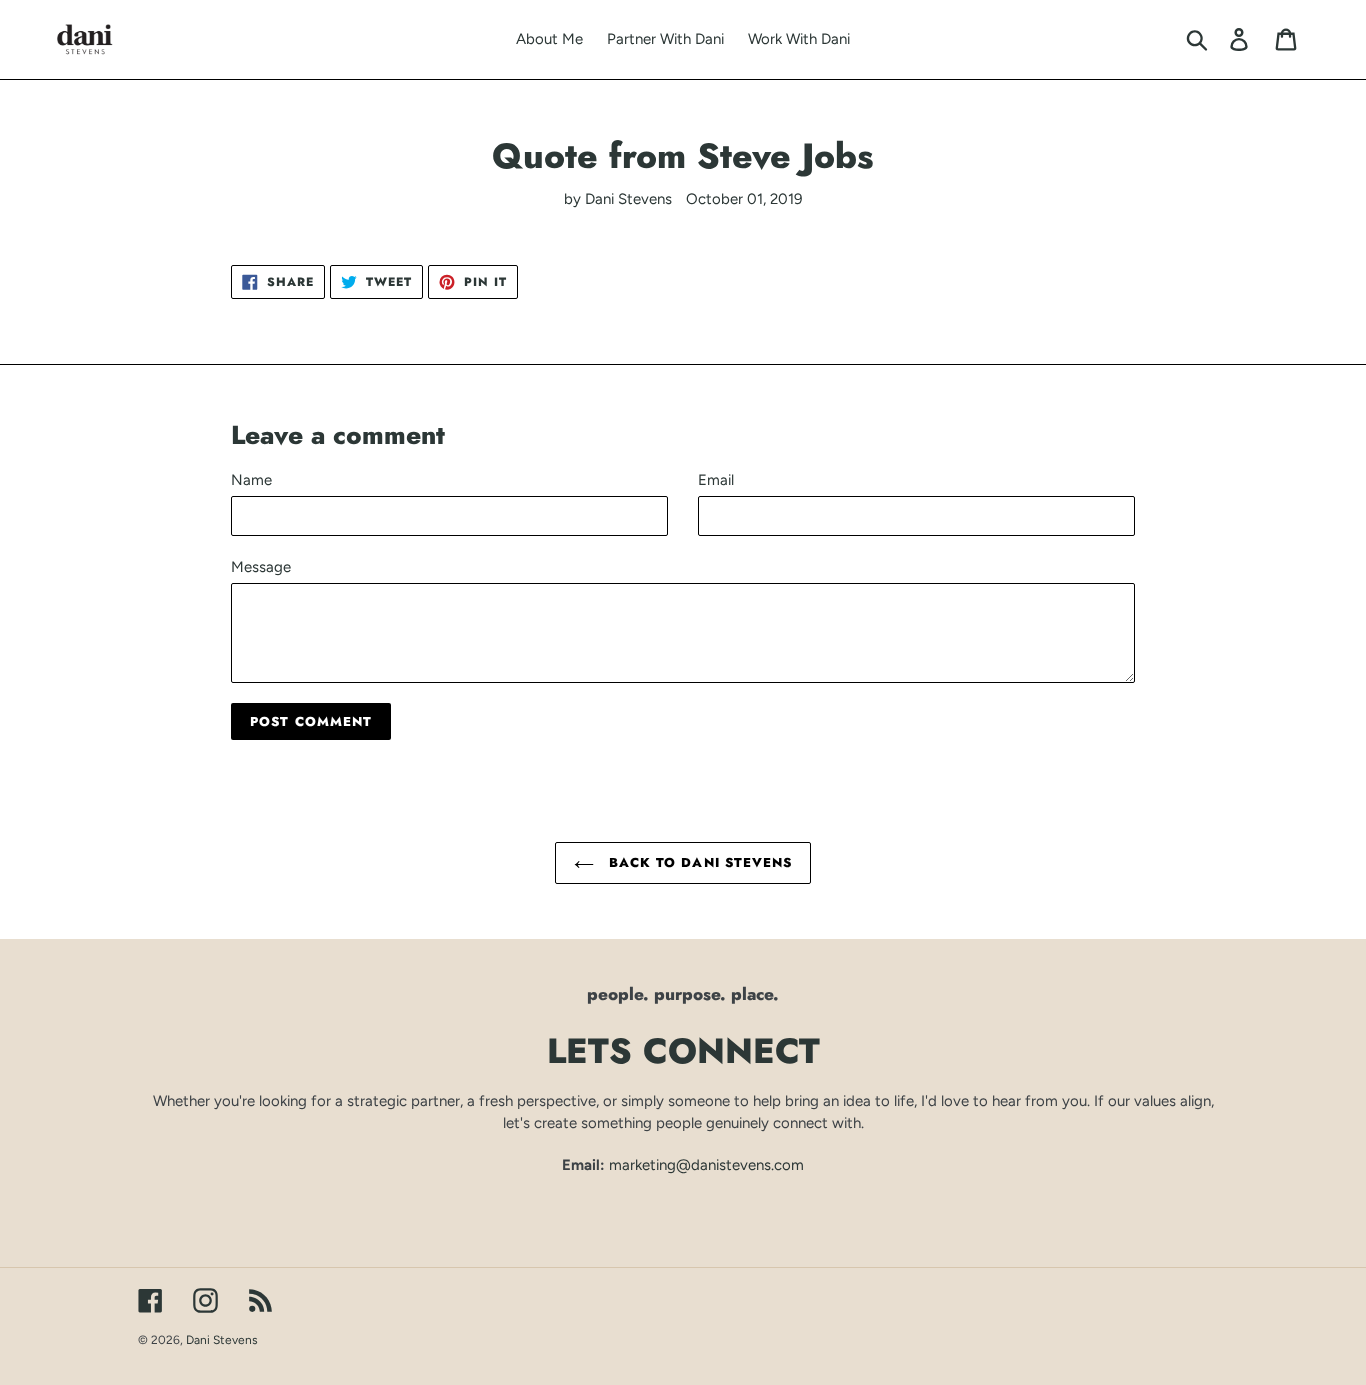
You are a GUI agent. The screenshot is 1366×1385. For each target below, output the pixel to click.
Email (716, 480)
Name (251, 480)
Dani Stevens (222, 1340)
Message (261, 567)
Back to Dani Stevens (698, 862)
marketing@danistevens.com (706, 1165)
